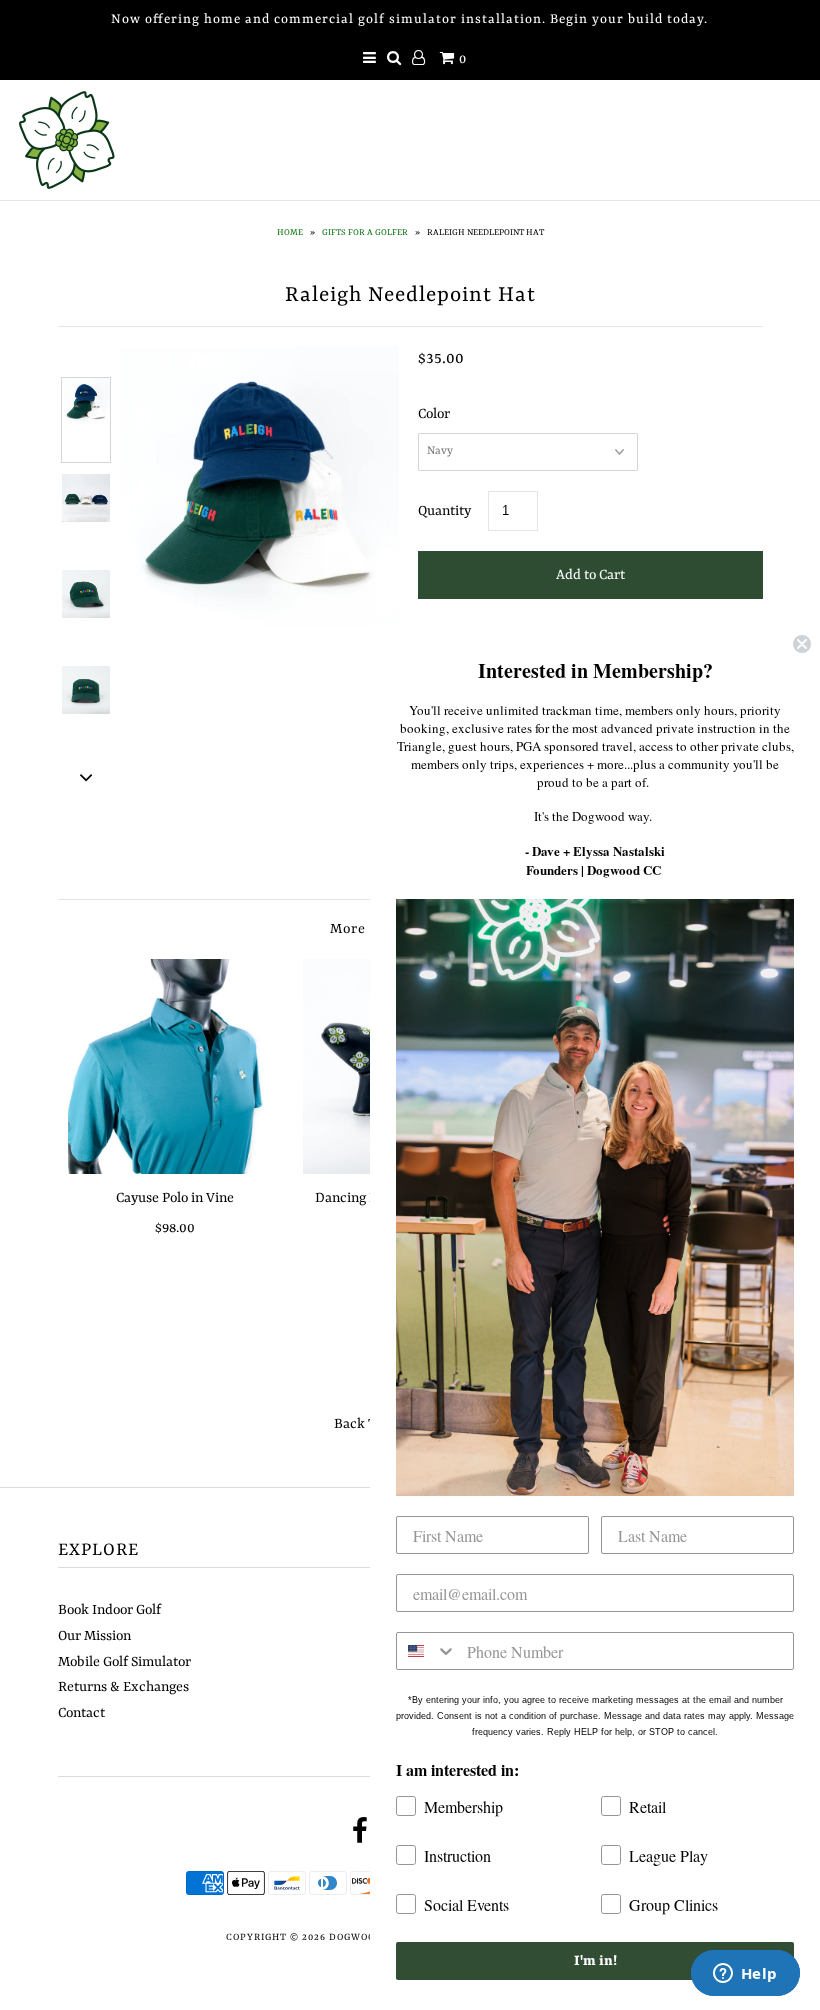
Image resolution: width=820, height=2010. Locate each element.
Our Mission (94, 1636)
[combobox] (427, 1651)
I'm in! (595, 1961)
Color (434, 414)
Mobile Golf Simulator (124, 1662)
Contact (81, 1713)
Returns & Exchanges (123, 1687)
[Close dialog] (802, 644)
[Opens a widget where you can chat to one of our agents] (745, 1975)
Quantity (444, 511)
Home (290, 233)
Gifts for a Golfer (365, 233)
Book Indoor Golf (109, 1610)
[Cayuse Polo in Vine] (175, 1066)
